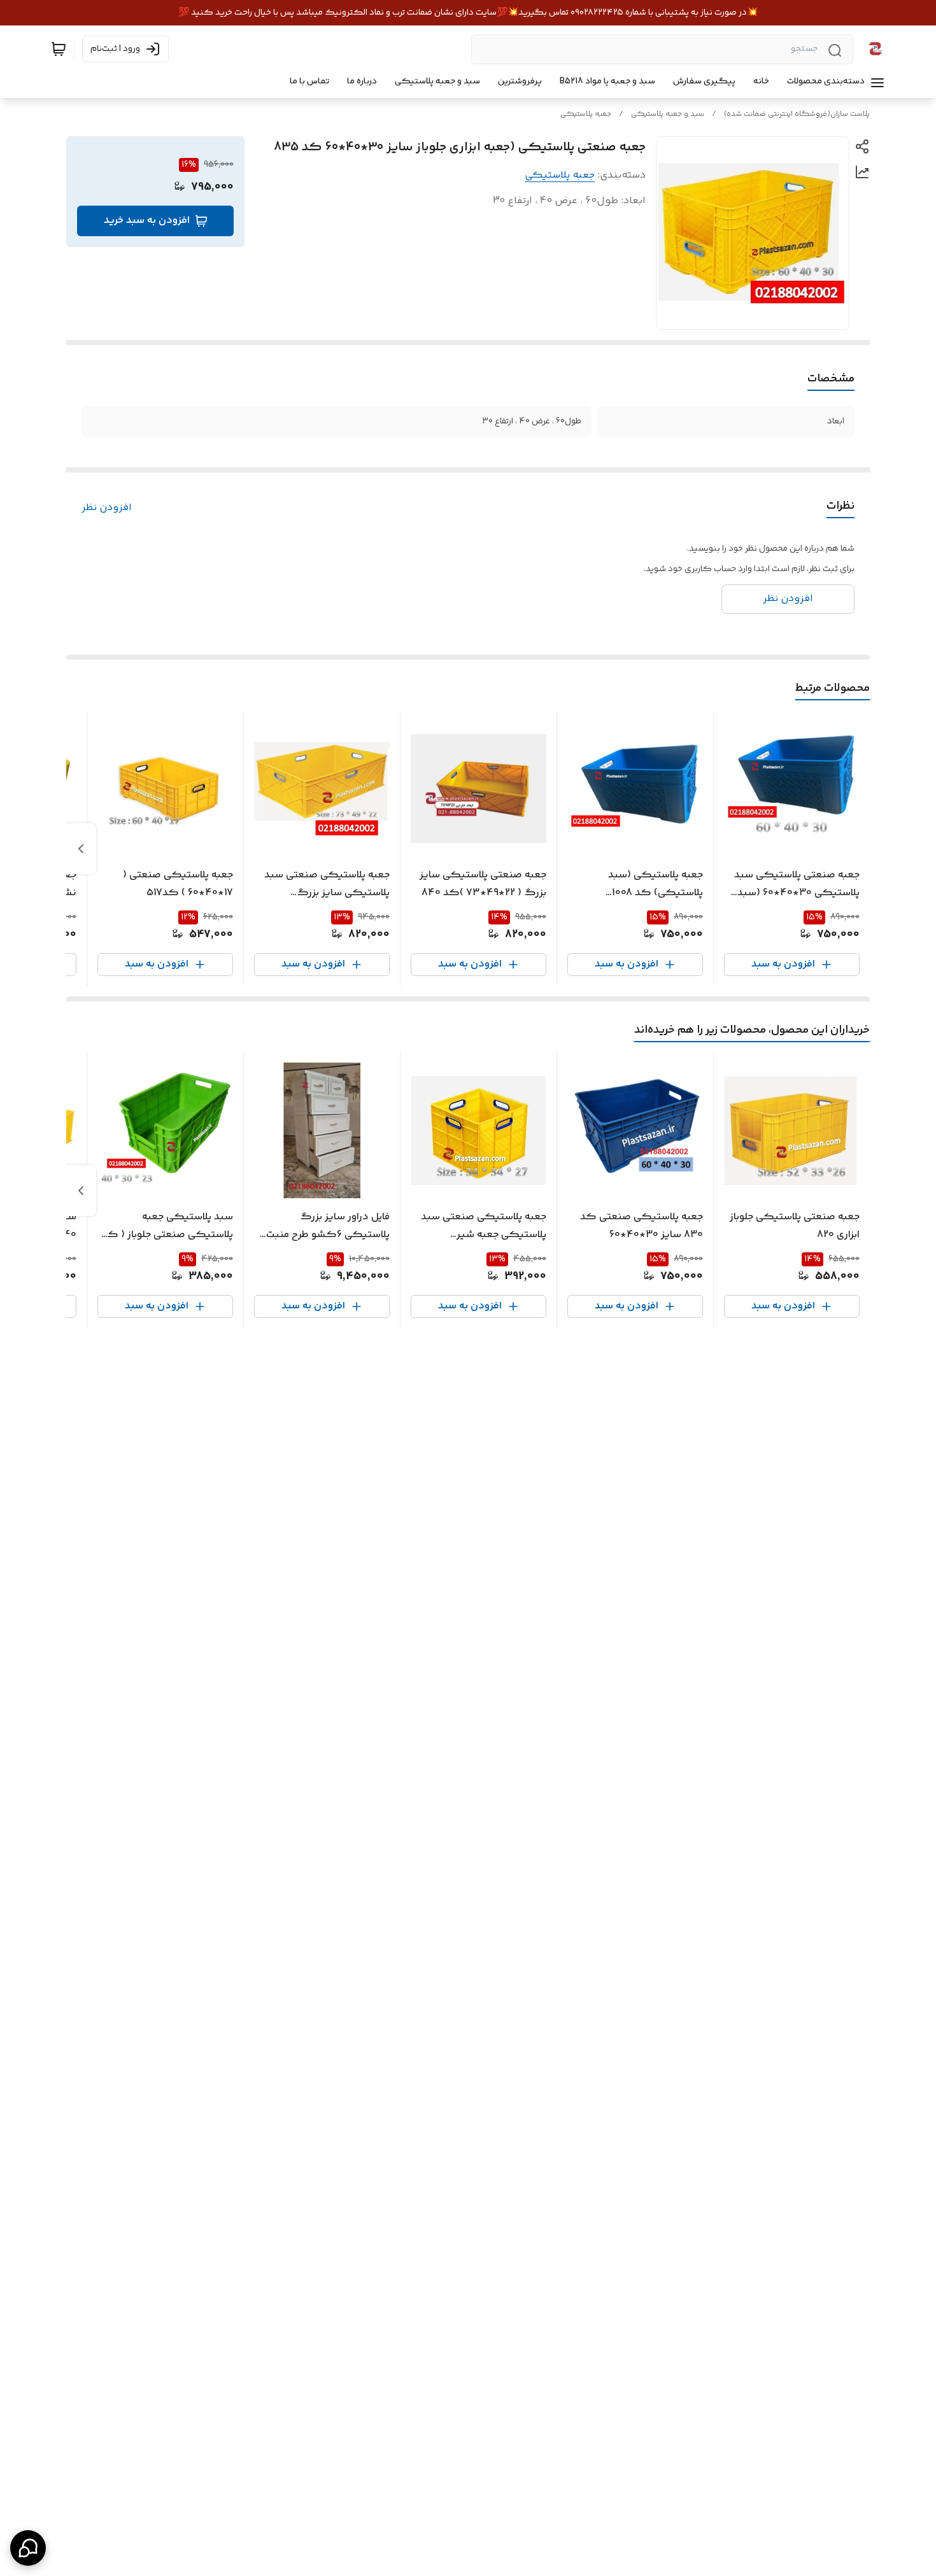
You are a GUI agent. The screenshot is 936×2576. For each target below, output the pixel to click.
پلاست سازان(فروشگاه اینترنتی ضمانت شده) (797, 114)
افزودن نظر (107, 508)
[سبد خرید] (59, 49)
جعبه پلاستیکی (586, 114)
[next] (81, 849)
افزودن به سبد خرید (147, 221)
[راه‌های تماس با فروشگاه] (28, 2548)
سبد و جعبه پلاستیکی (668, 114)
